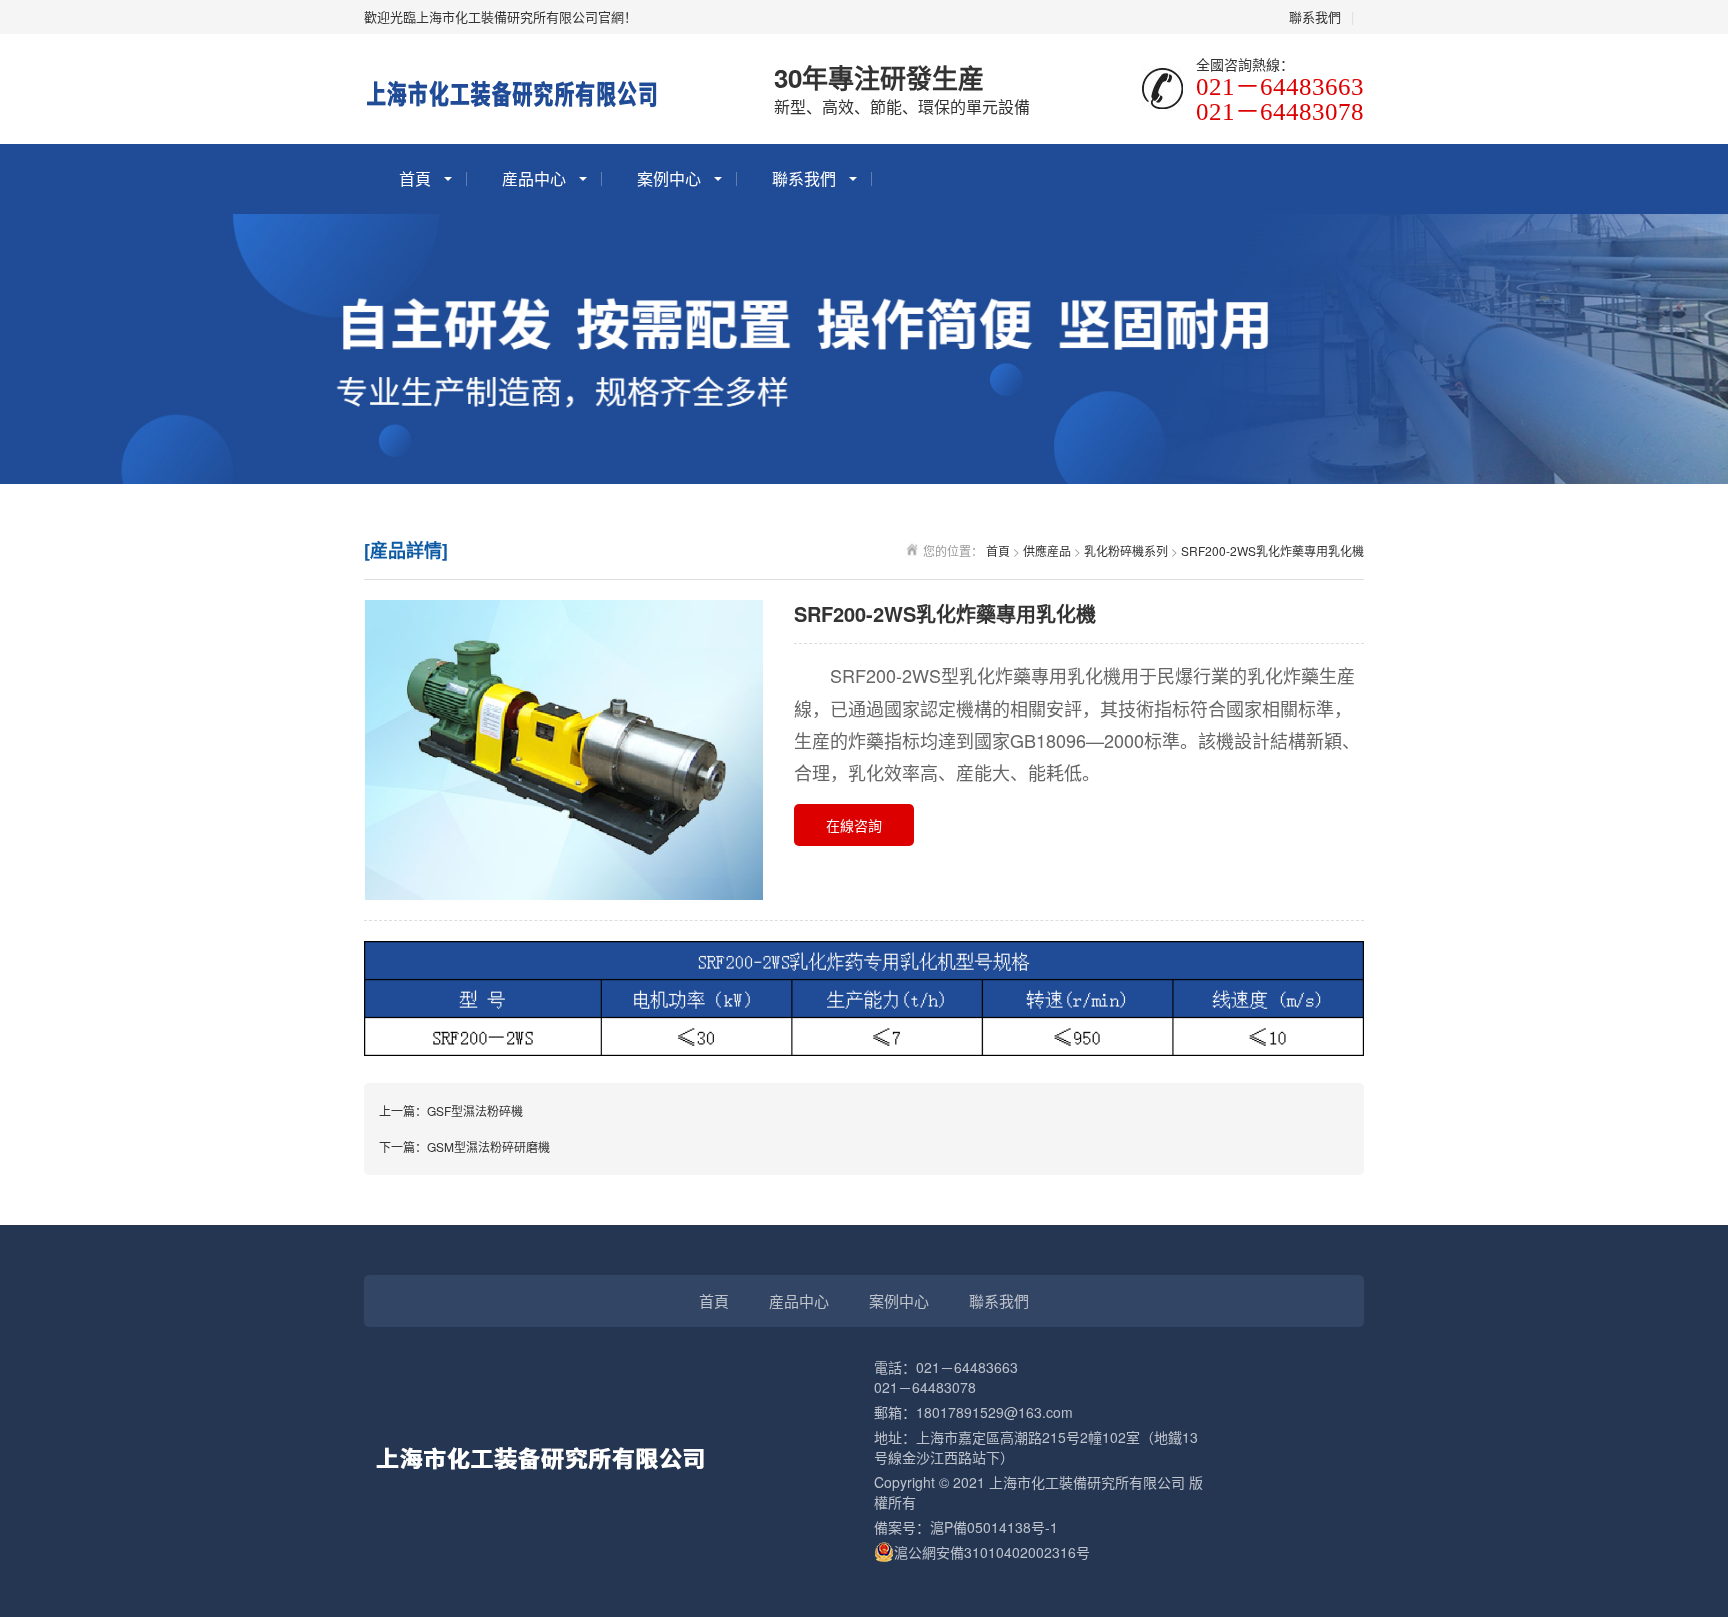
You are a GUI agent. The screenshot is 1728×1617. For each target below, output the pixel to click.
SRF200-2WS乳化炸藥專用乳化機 (1272, 550)
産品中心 (534, 178)
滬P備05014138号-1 (994, 1527)
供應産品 (1047, 550)
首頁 (415, 178)
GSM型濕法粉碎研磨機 (488, 1146)
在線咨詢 (854, 825)
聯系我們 (1315, 16)
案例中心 (669, 178)
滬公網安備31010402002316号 (992, 1552)
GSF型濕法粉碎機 (475, 1110)
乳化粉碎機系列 (1126, 550)
